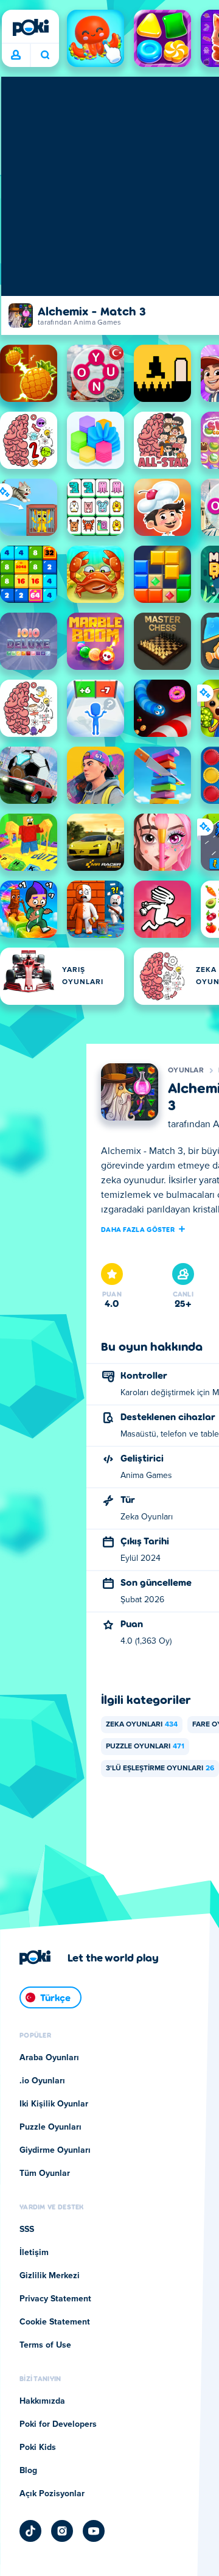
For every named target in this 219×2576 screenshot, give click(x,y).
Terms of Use (45, 2345)
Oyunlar (186, 1071)
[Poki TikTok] (30, 2531)
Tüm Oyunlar (45, 2173)
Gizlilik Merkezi (50, 2276)
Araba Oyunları (49, 2058)
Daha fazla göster (138, 1229)
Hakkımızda (42, 2401)
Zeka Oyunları (142, 1725)
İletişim (34, 2253)
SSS (27, 2229)
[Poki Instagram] (62, 2531)
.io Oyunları (42, 2081)
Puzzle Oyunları (145, 1747)
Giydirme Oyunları (55, 2150)
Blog (28, 2471)
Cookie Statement (55, 2322)
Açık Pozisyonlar (52, 2494)
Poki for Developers (58, 2424)
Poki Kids (38, 2448)
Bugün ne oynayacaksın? (45, 55)
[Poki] (30, 27)
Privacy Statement (55, 2299)
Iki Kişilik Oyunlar (54, 2104)
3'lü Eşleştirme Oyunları (160, 1768)
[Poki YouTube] (94, 2531)
